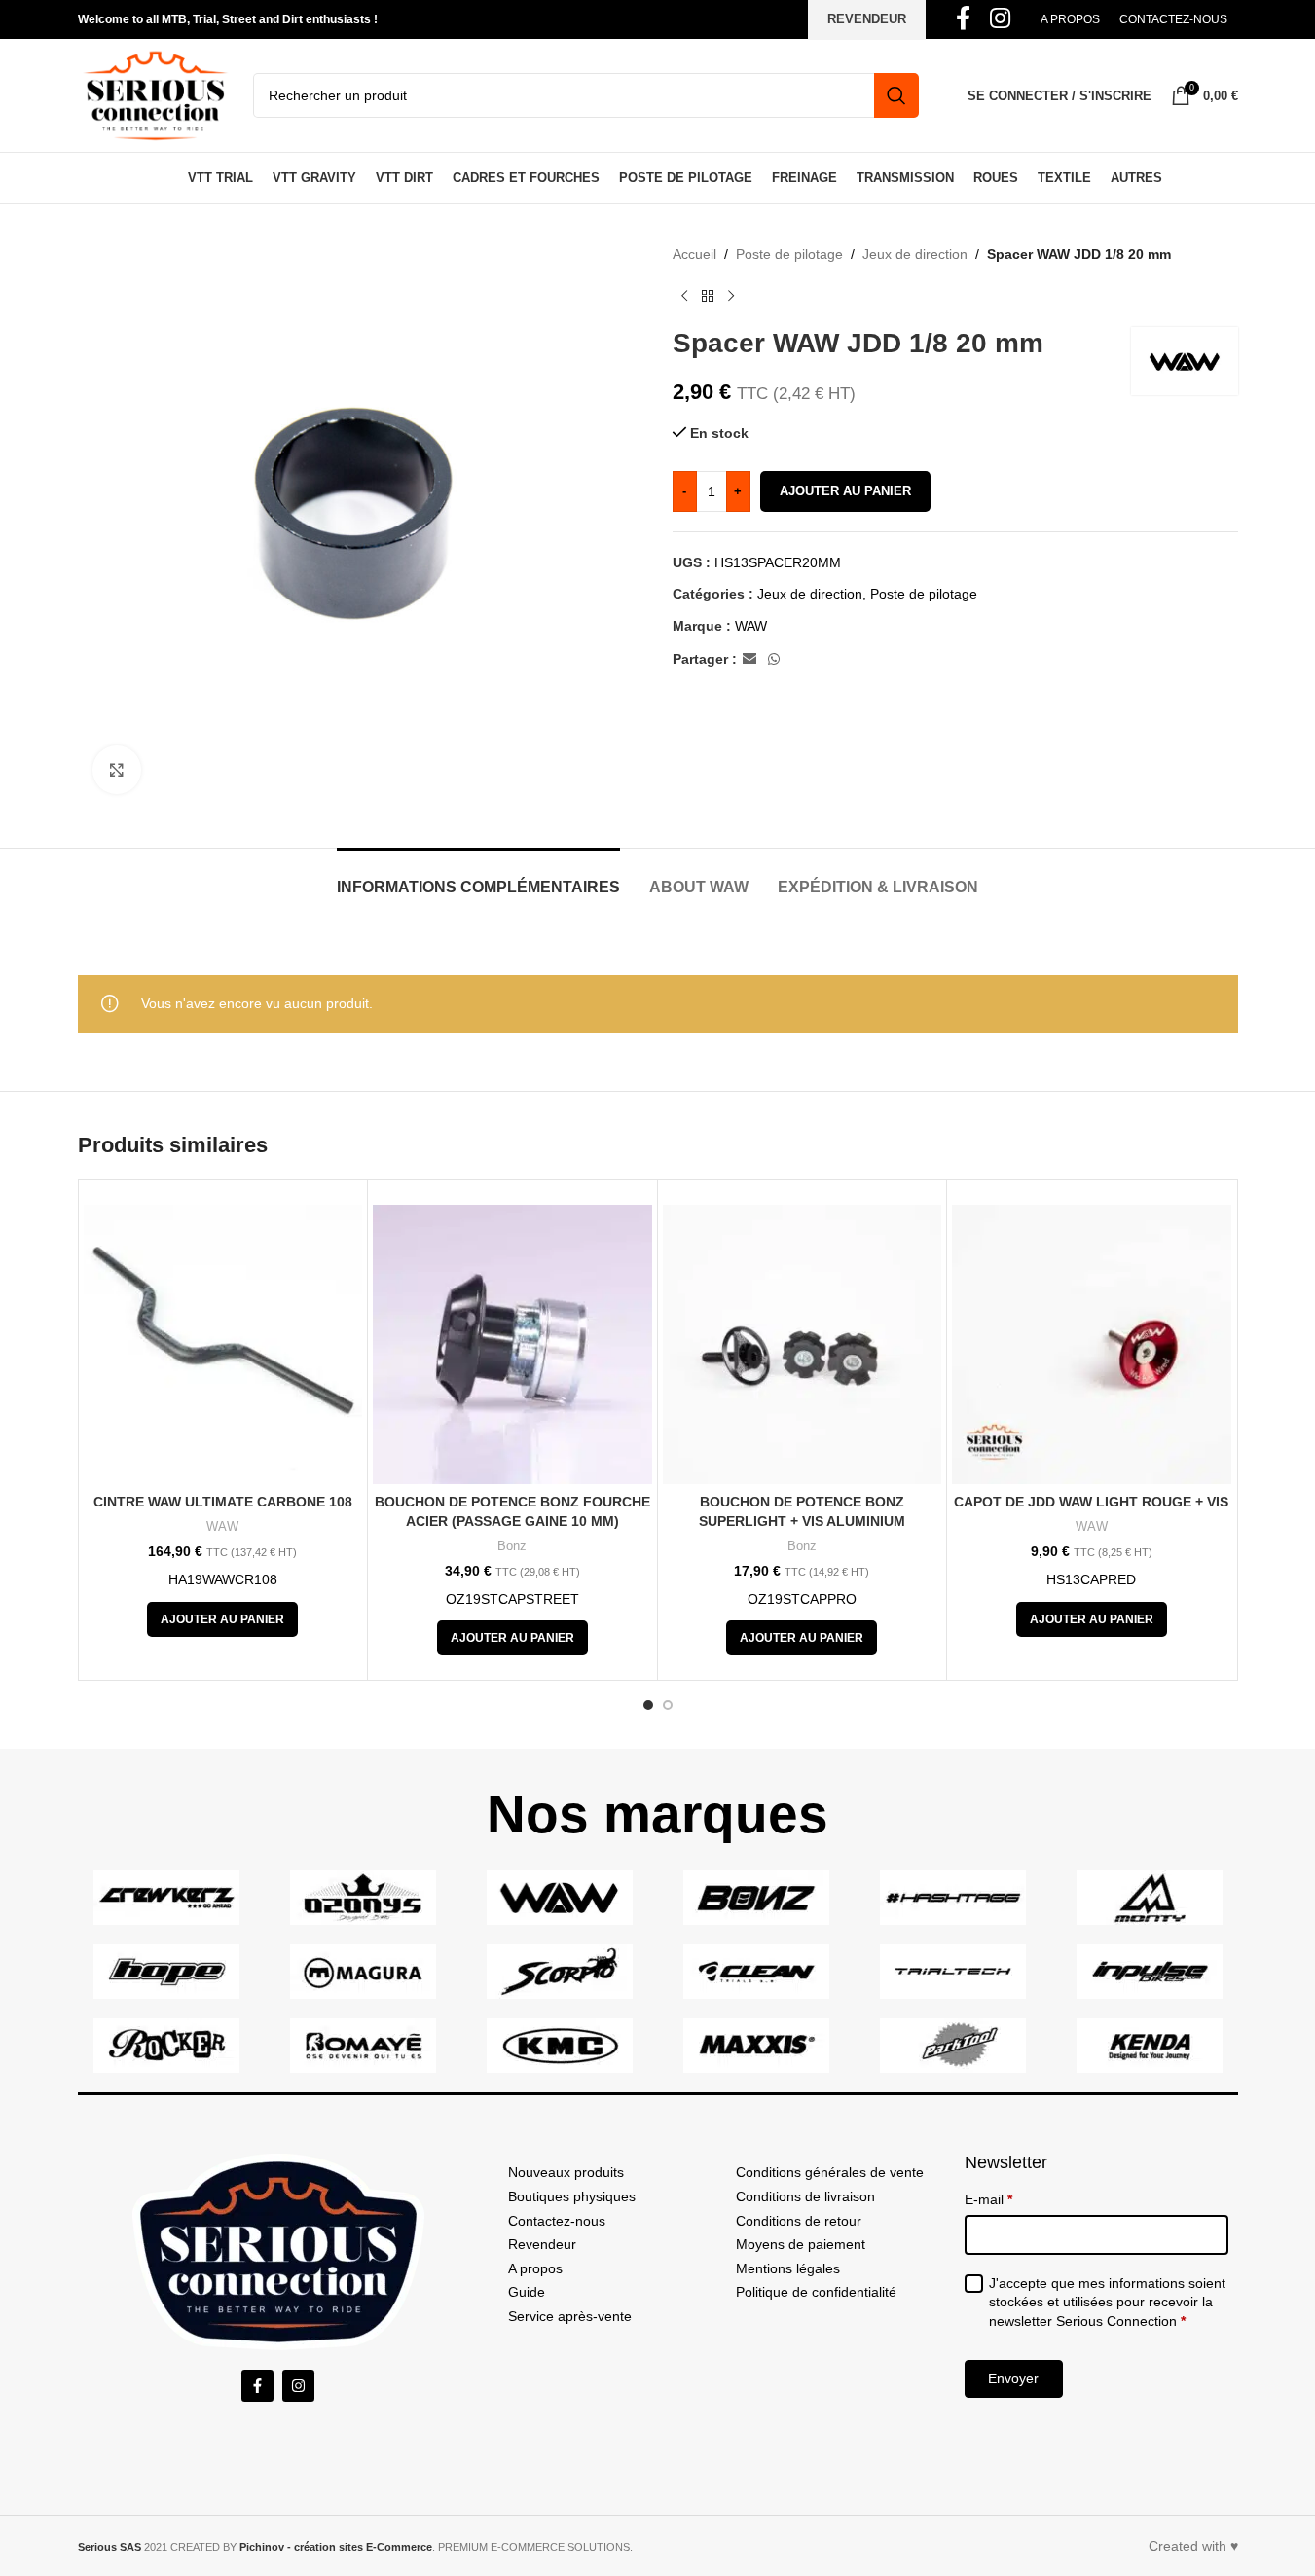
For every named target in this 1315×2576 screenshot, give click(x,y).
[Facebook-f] (257, 2386)
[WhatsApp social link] (774, 659)
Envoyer (1013, 2378)
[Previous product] (684, 296)
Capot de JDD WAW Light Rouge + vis (1091, 1502)
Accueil (694, 254)
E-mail (988, 2199)
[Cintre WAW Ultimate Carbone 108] (223, 1344)
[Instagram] (298, 2386)
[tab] (478, 877)
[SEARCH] (896, 95)
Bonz (512, 1546)
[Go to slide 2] (668, 1705)
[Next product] (731, 296)
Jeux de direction (915, 254)
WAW (751, 626)
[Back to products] (708, 296)
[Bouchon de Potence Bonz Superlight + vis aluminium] (803, 1344)
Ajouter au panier (845, 491)
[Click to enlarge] (117, 770)
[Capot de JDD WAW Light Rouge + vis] (1092, 1344)
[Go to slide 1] (648, 1705)
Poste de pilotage (789, 254)
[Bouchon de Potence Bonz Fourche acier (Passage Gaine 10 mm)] (512, 1344)
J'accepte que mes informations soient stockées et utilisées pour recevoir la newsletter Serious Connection (1107, 2302)
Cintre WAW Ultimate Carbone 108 (223, 1502)
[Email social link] (749, 659)
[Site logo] (156, 94)
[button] (222, 1619)
